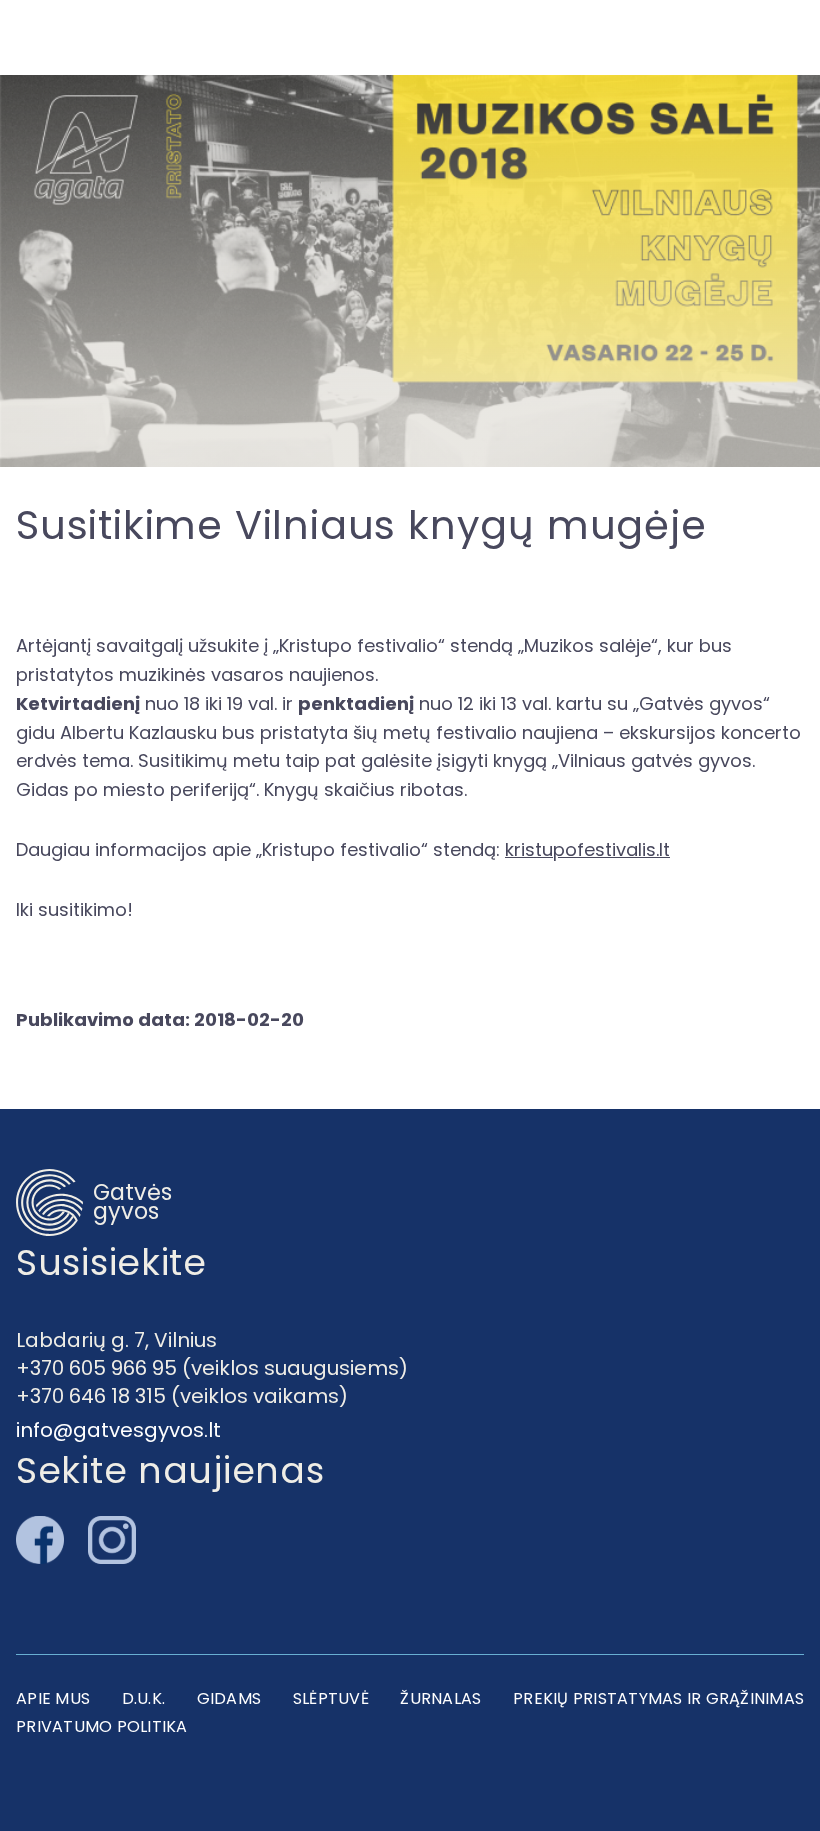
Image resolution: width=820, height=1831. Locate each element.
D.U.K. (144, 1698)
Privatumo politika (102, 1726)
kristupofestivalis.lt (587, 849)
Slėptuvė (331, 1698)
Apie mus (53, 1698)
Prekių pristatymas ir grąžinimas (658, 1698)
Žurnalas (440, 1698)
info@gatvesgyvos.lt (118, 1430)
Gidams (229, 1698)
